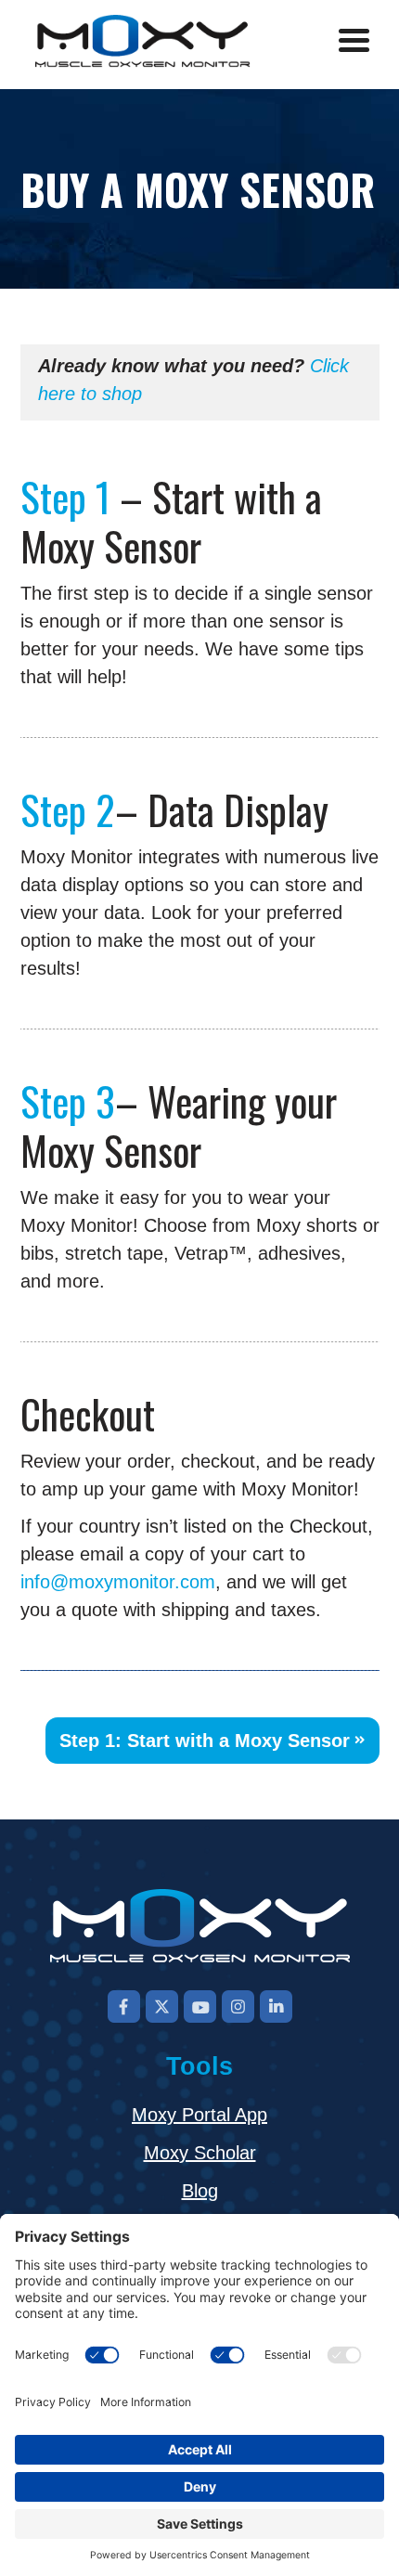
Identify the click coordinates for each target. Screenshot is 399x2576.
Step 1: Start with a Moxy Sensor (205, 1741)
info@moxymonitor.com (118, 1582)
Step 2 (68, 809)
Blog (200, 2191)
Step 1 (65, 496)
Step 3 (68, 1100)
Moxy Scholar (200, 2153)
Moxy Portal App (199, 2115)
